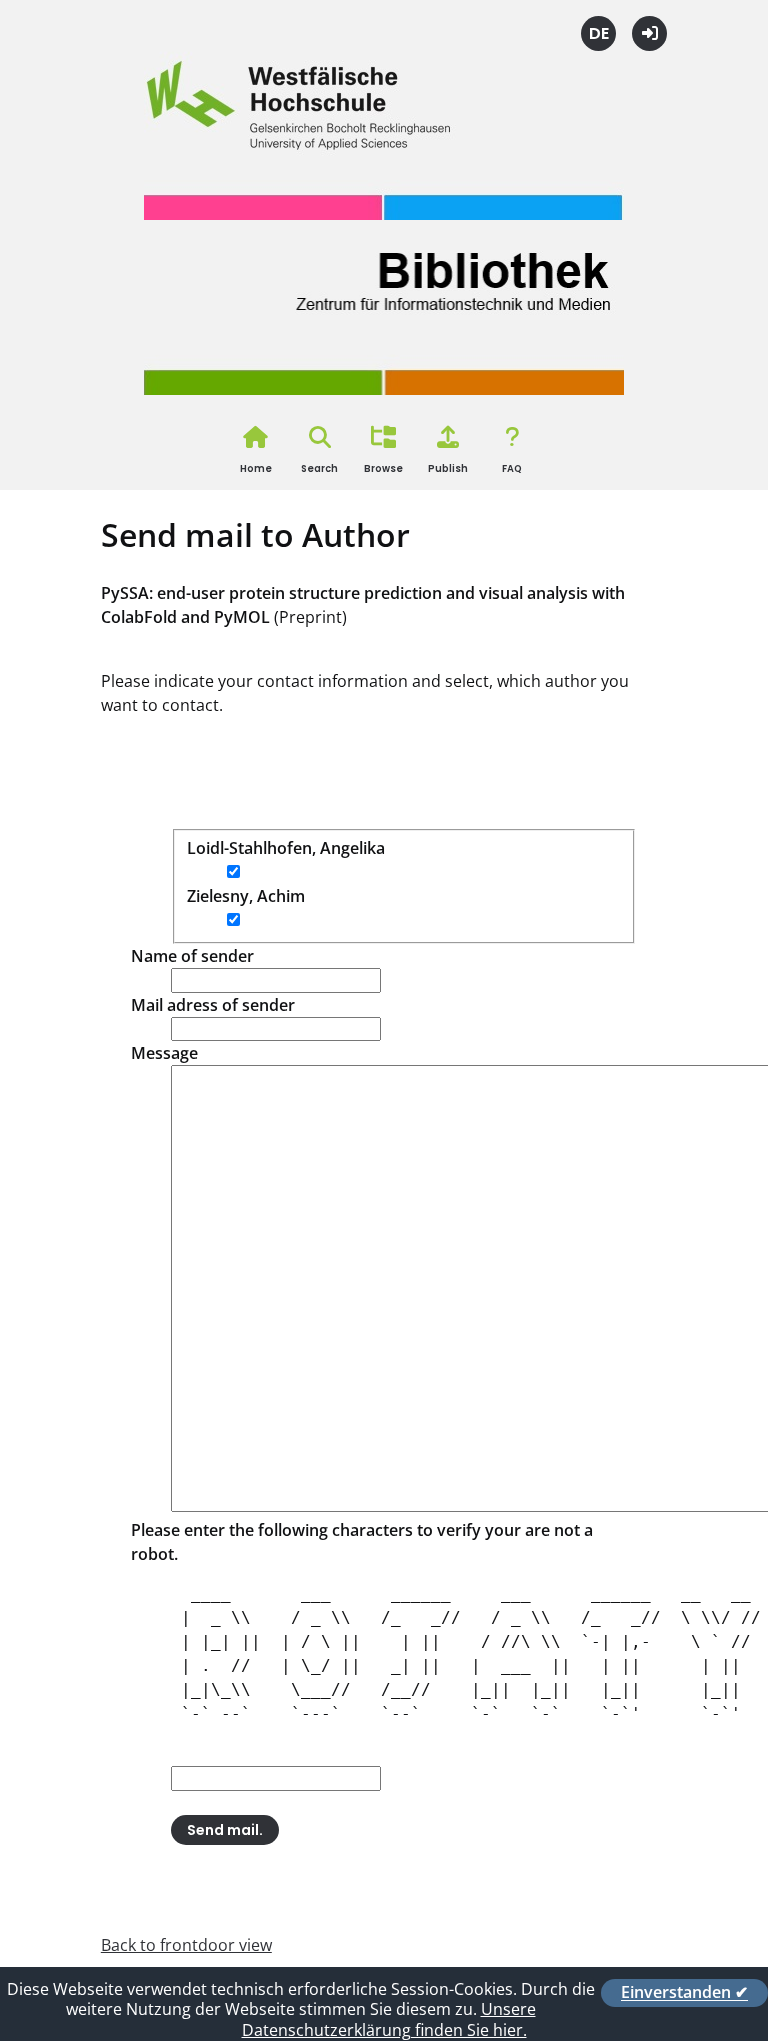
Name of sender (192, 956)
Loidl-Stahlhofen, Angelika (286, 848)
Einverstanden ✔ (684, 1993)
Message (164, 1053)
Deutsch (598, 33)
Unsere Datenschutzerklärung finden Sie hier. (389, 2019)
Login (649, 33)
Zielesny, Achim (246, 896)
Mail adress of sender (213, 1005)
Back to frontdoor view (186, 1945)
